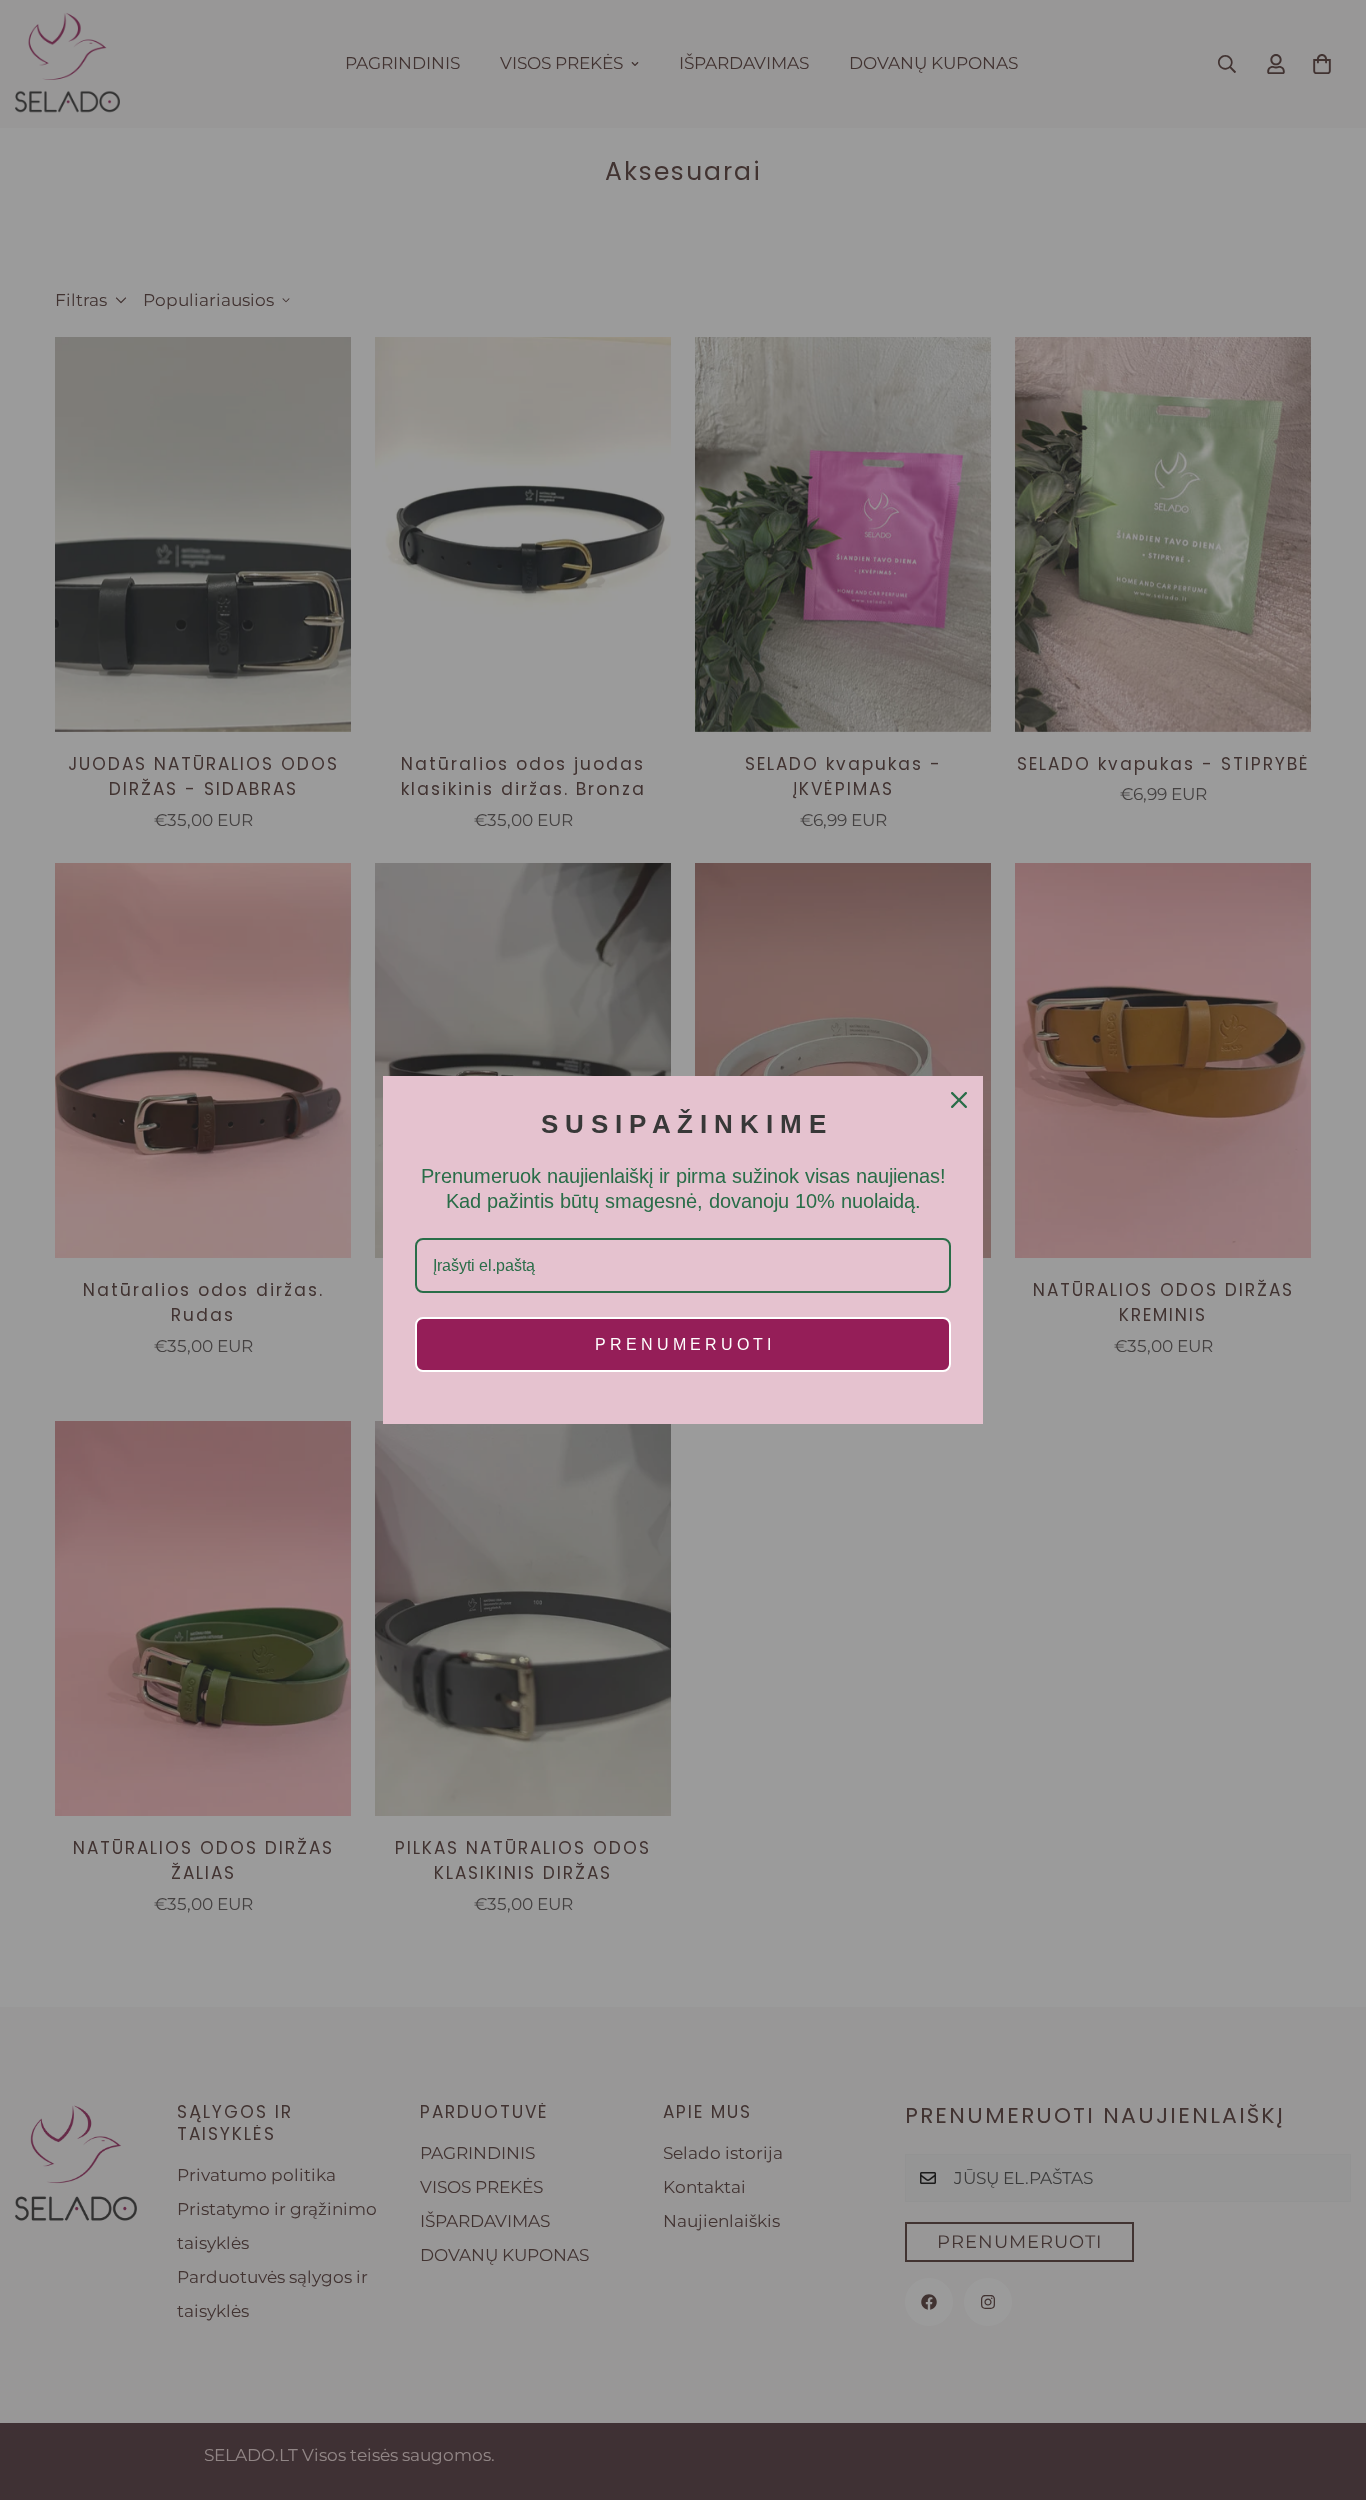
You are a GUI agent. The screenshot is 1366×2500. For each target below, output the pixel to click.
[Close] (959, 1100)
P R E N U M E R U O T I (683, 1344)
